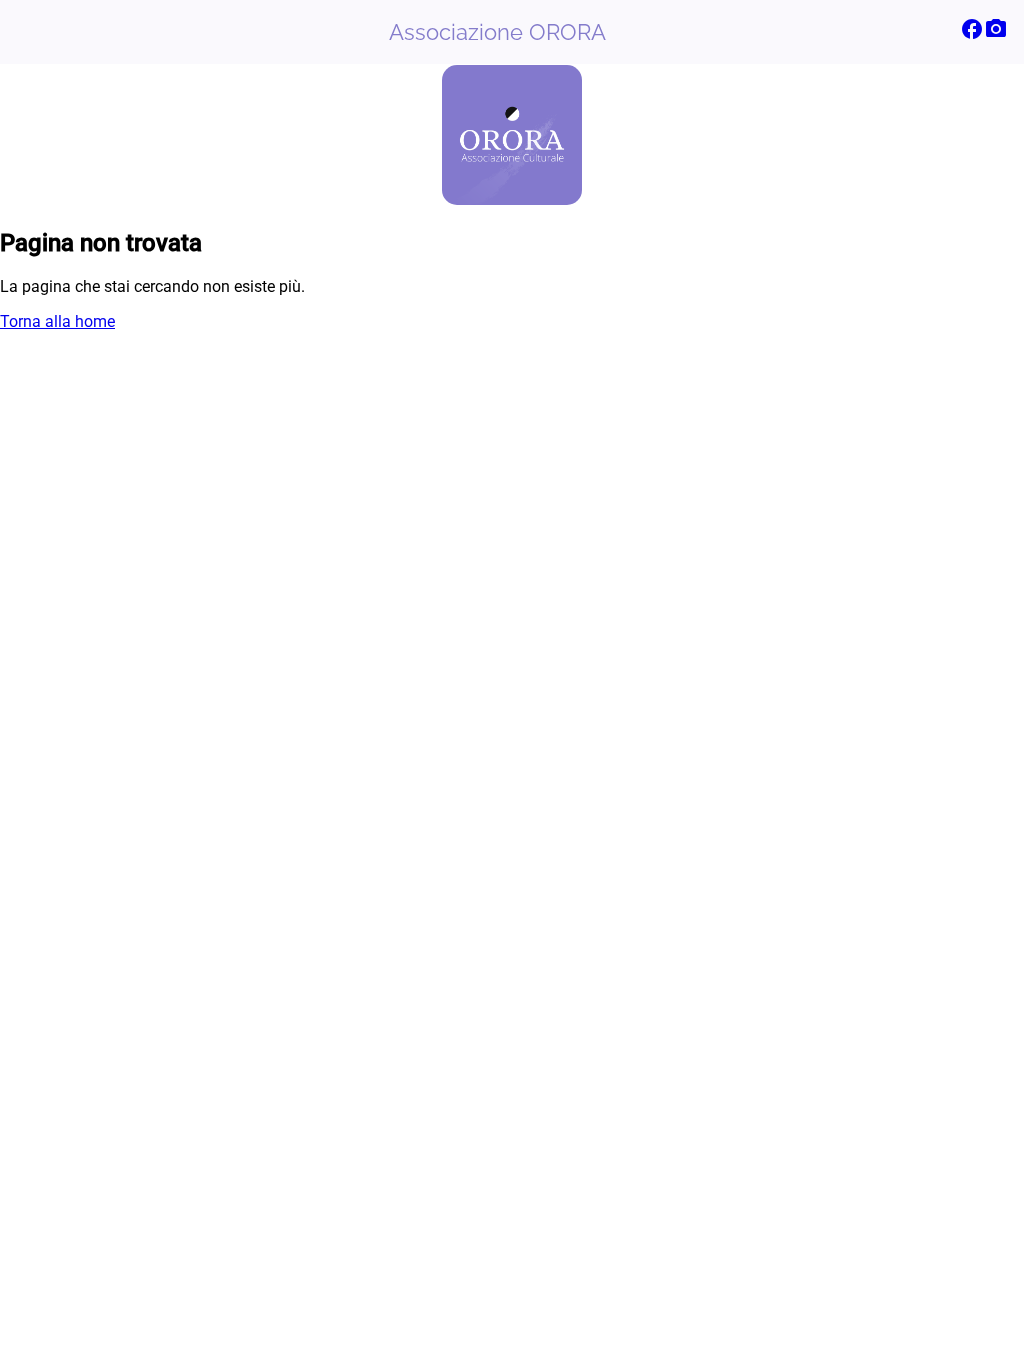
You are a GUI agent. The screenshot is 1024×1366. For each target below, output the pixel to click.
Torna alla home (57, 321)
